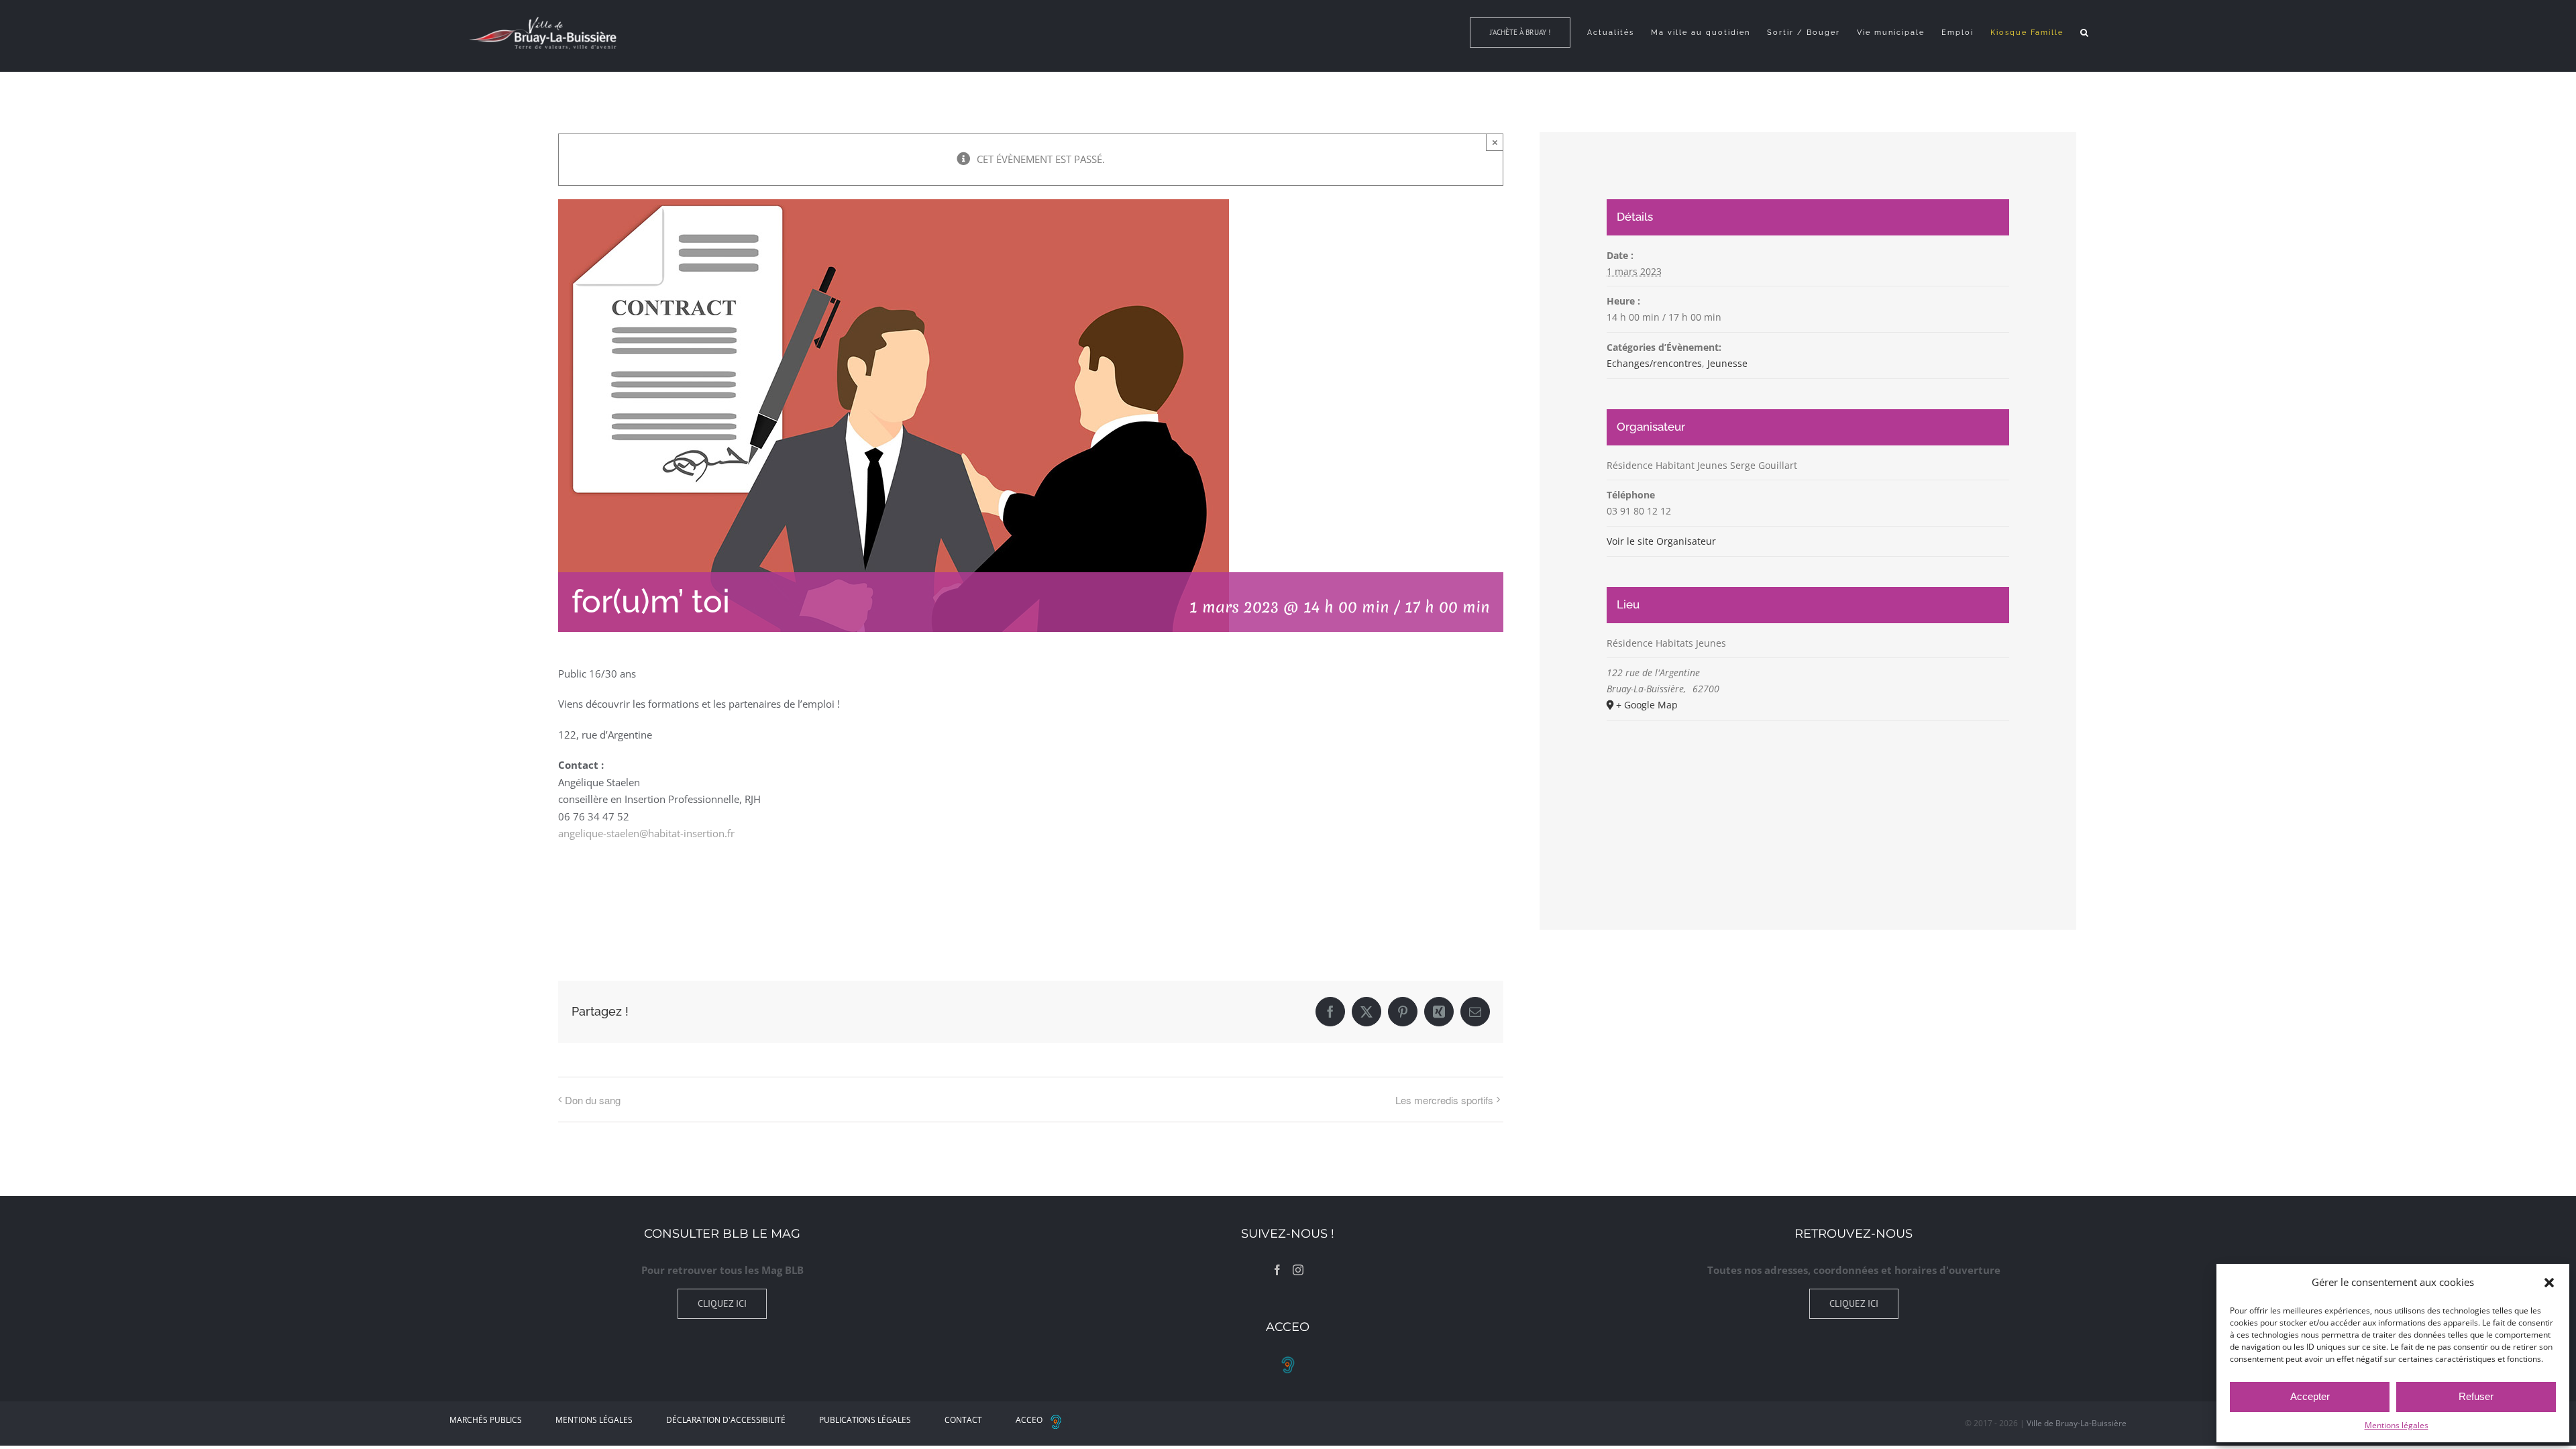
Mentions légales (2397, 1425)
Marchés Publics (486, 1420)
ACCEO (1029, 1420)
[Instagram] (1298, 1270)
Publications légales (865, 1420)
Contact (963, 1420)
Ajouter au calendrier (626, 898)
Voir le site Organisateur (1661, 541)
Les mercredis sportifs (1444, 1100)
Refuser (2476, 1396)
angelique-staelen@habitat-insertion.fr (646, 833)
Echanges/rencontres (1654, 363)
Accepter (2310, 1396)
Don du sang (593, 1100)
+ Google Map (1647, 705)
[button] (2549, 1283)
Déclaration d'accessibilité (726, 1420)
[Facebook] (1277, 1270)
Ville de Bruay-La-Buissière (2077, 1423)
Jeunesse (1727, 363)
